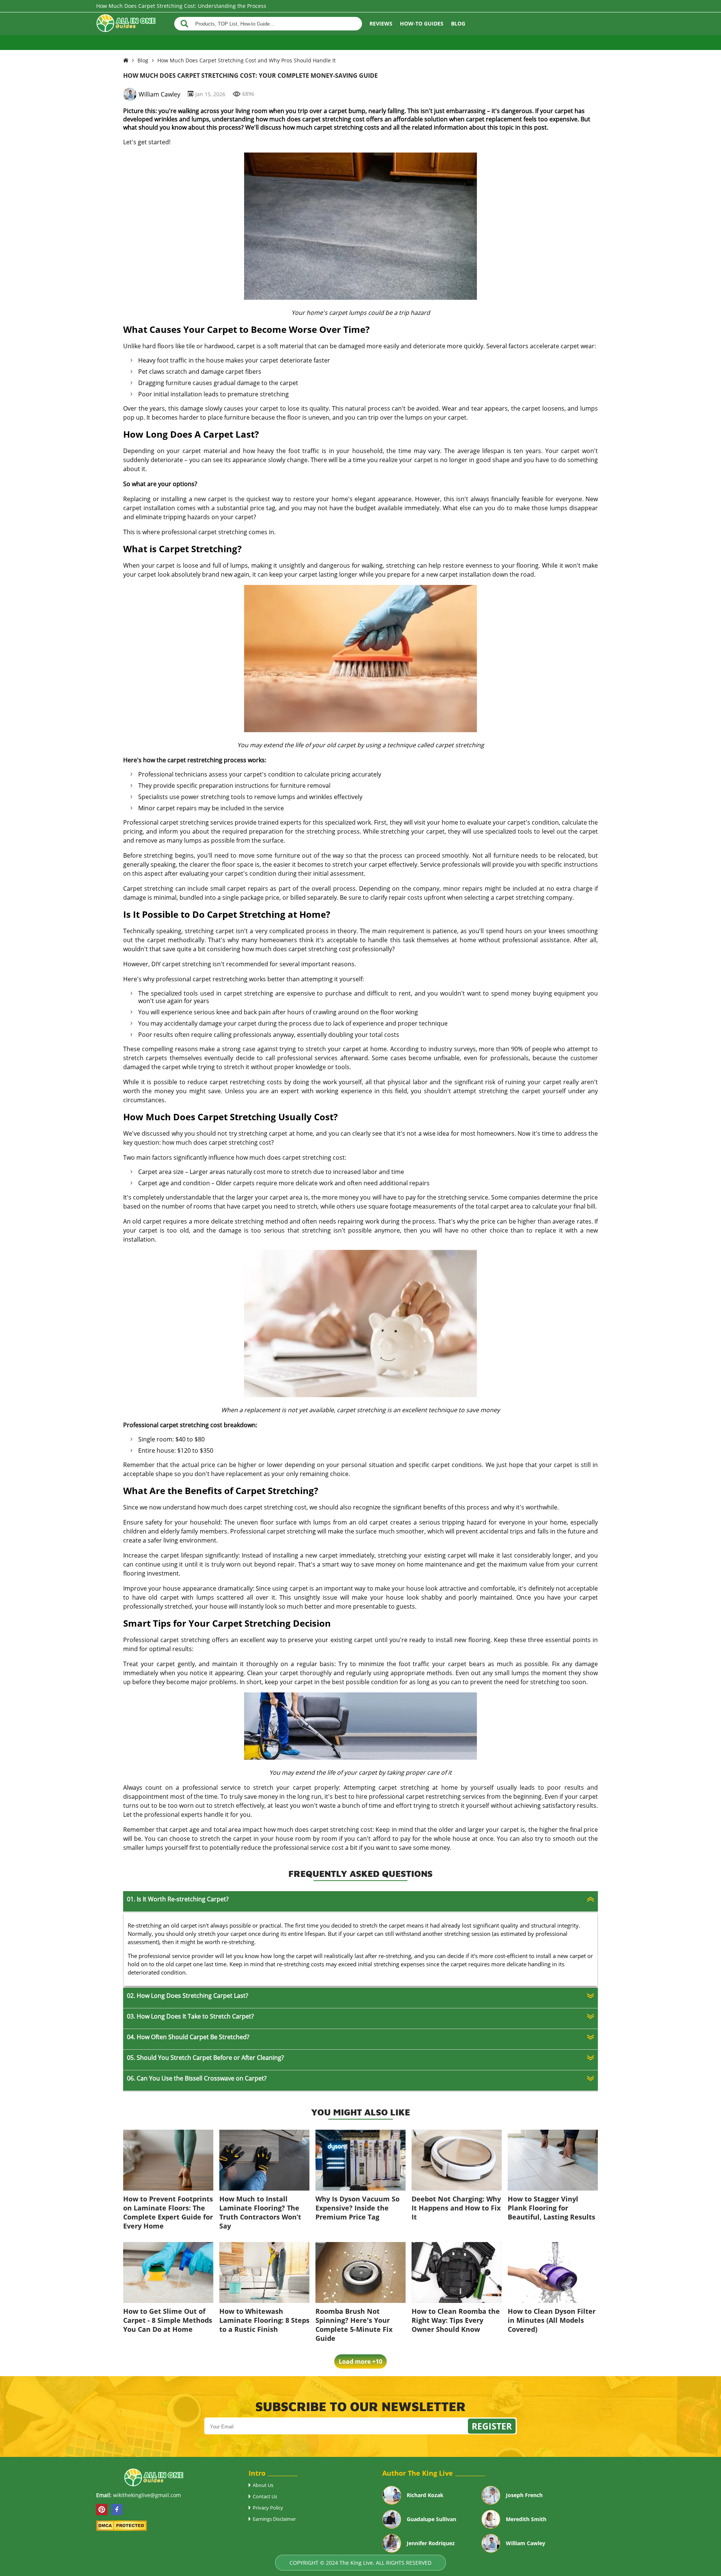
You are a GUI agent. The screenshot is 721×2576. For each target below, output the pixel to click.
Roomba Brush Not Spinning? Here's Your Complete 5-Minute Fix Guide (354, 2325)
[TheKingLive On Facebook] (117, 2510)
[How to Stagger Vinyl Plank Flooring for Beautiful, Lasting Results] (553, 2188)
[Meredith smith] (491, 2526)
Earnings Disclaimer (274, 2519)
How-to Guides (422, 23)
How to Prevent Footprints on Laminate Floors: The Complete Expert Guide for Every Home (168, 2212)
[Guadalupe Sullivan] (392, 2526)
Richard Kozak (425, 2495)
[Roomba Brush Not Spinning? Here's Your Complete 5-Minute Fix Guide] (360, 2301)
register (492, 2426)
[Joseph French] (491, 2502)
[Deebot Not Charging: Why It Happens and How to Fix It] (457, 2188)
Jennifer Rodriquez (431, 2543)
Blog (458, 23)
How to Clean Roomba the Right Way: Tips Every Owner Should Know (456, 2320)
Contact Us (265, 2496)
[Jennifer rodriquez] (392, 2550)
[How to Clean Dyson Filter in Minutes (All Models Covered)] (553, 2301)
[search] (184, 24)
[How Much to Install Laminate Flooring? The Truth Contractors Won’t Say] (264, 2188)
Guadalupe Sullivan (431, 2519)
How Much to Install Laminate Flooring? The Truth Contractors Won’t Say (260, 2212)
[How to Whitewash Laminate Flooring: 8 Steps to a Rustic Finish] (264, 2301)
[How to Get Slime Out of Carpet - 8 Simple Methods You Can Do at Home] (168, 2301)
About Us (263, 2485)
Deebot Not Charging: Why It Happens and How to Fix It (456, 2208)
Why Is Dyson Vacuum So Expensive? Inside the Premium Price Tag (357, 2208)
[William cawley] (491, 2550)
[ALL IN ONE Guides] (126, 24)
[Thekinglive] (126, 60)
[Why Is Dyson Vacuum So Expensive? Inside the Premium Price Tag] (360, 2188)
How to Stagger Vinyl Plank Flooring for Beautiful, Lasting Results (551, 2208)
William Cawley (159, 94)
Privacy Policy (268, 2508)
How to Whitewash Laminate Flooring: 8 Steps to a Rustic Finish (264, 2320)
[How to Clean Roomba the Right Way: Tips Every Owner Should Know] (457, 2301)
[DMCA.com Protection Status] (121, 2529)
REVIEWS (381, 23)
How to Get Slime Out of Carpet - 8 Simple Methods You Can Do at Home (168, 2320)
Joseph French (524, 2495)
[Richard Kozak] (392, 2502)
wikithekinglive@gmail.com (147, 2495)
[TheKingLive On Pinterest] (102, 2510)
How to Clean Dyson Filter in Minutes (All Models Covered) (552, 2320)
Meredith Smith (526, 2519)
